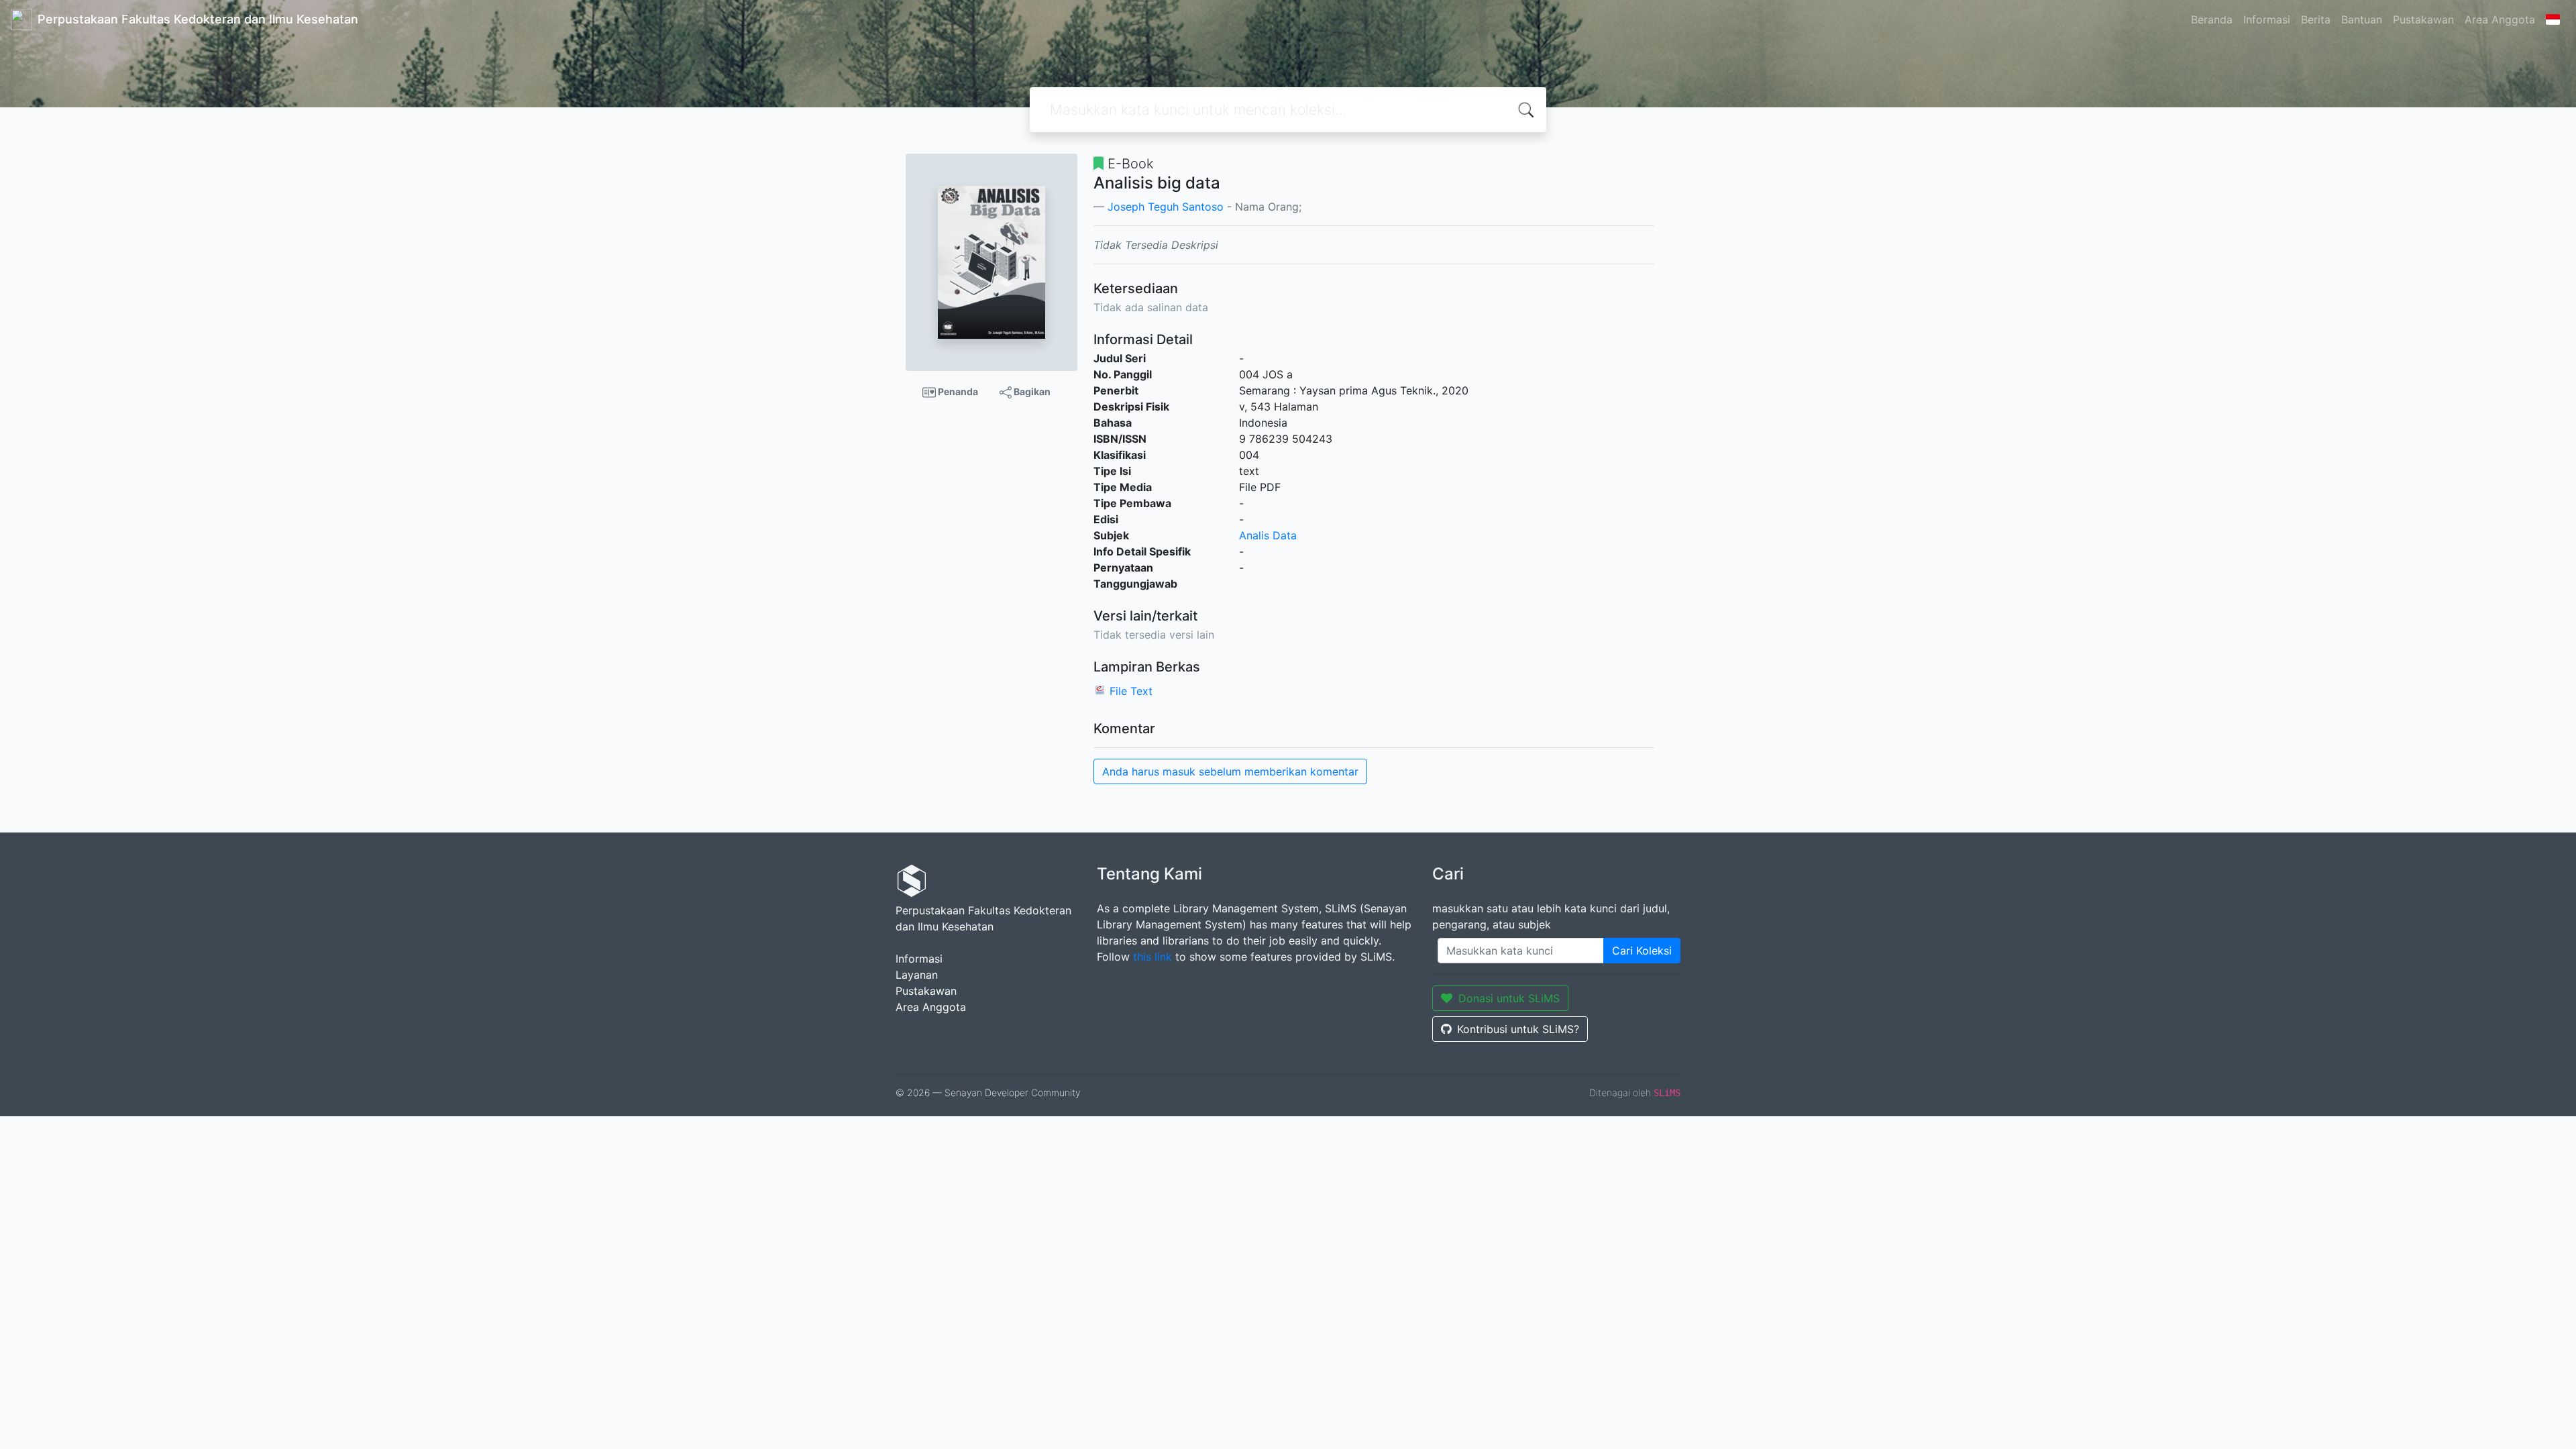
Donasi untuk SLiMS (1509, 998)
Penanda (957, 391)
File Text (1131, 691)
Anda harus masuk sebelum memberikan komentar (1230, 771)
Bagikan (1031, 391)
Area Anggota (2500, 19)
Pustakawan (2423, 19)
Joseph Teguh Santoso (1166, 207)
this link (1152, 957)
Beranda (2212, 19)
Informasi (2267, 19)
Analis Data (1268, 535)
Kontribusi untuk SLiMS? (1518, 1029)
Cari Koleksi (1642, 951)
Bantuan (2362, 19)
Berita (2316, 19)
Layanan (917, 975)
